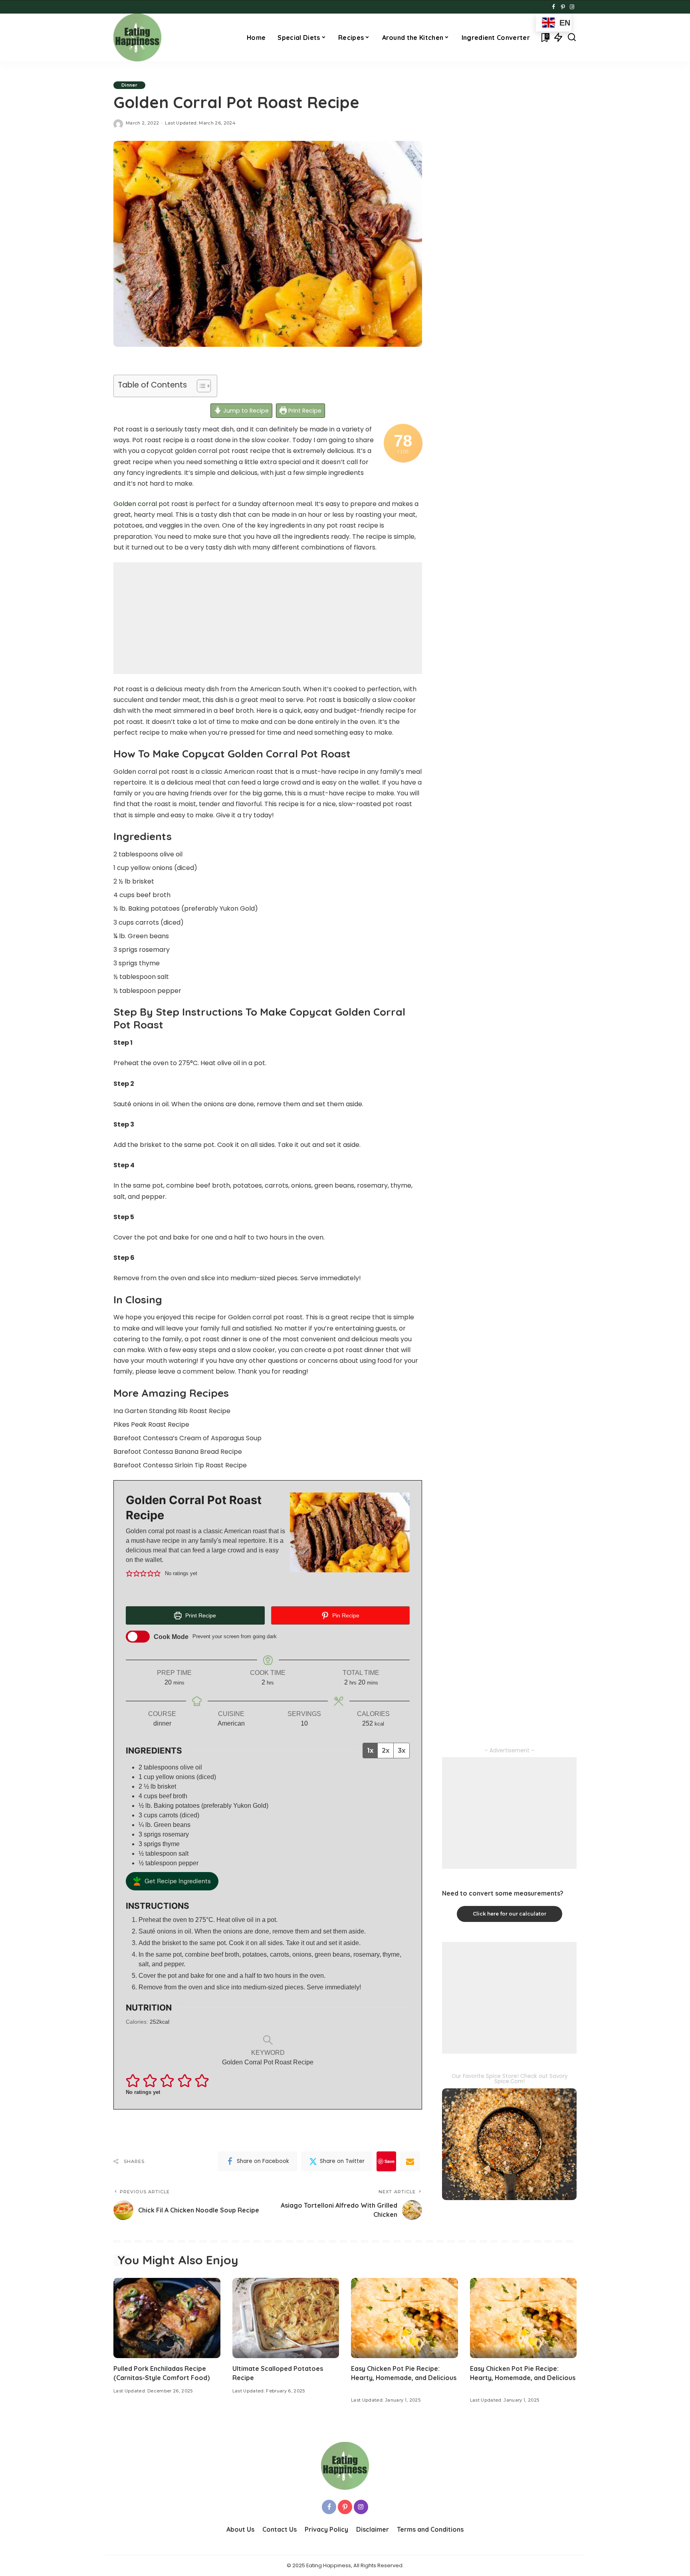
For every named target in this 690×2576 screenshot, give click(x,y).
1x (370, 1751)
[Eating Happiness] (137, 38)
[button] (129, 1574)
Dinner (129, 85)
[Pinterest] (563, 7)
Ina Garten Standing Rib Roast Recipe (172, 1411)
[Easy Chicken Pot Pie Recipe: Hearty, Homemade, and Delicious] (404, 2318)
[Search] (572, 38)
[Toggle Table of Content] (200, 386)
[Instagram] (572, 7)
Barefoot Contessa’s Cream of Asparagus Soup (187, 1438)
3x (402, 1751)
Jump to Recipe (245, 411)
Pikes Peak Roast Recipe (151, 1424)
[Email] (410, 2161)
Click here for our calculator (510, 1914)
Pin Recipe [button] (345, 1615)
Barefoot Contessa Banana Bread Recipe (178, 1452)
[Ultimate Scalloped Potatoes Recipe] (286, 2318)
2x (386, 1751)
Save (390, 2161)
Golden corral (135, 504)
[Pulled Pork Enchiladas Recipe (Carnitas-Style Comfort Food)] (167, 2318)
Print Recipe (304, 411)
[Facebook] (554, 7)
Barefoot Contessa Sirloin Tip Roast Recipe (180, 1465)
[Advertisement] (268, 618)
